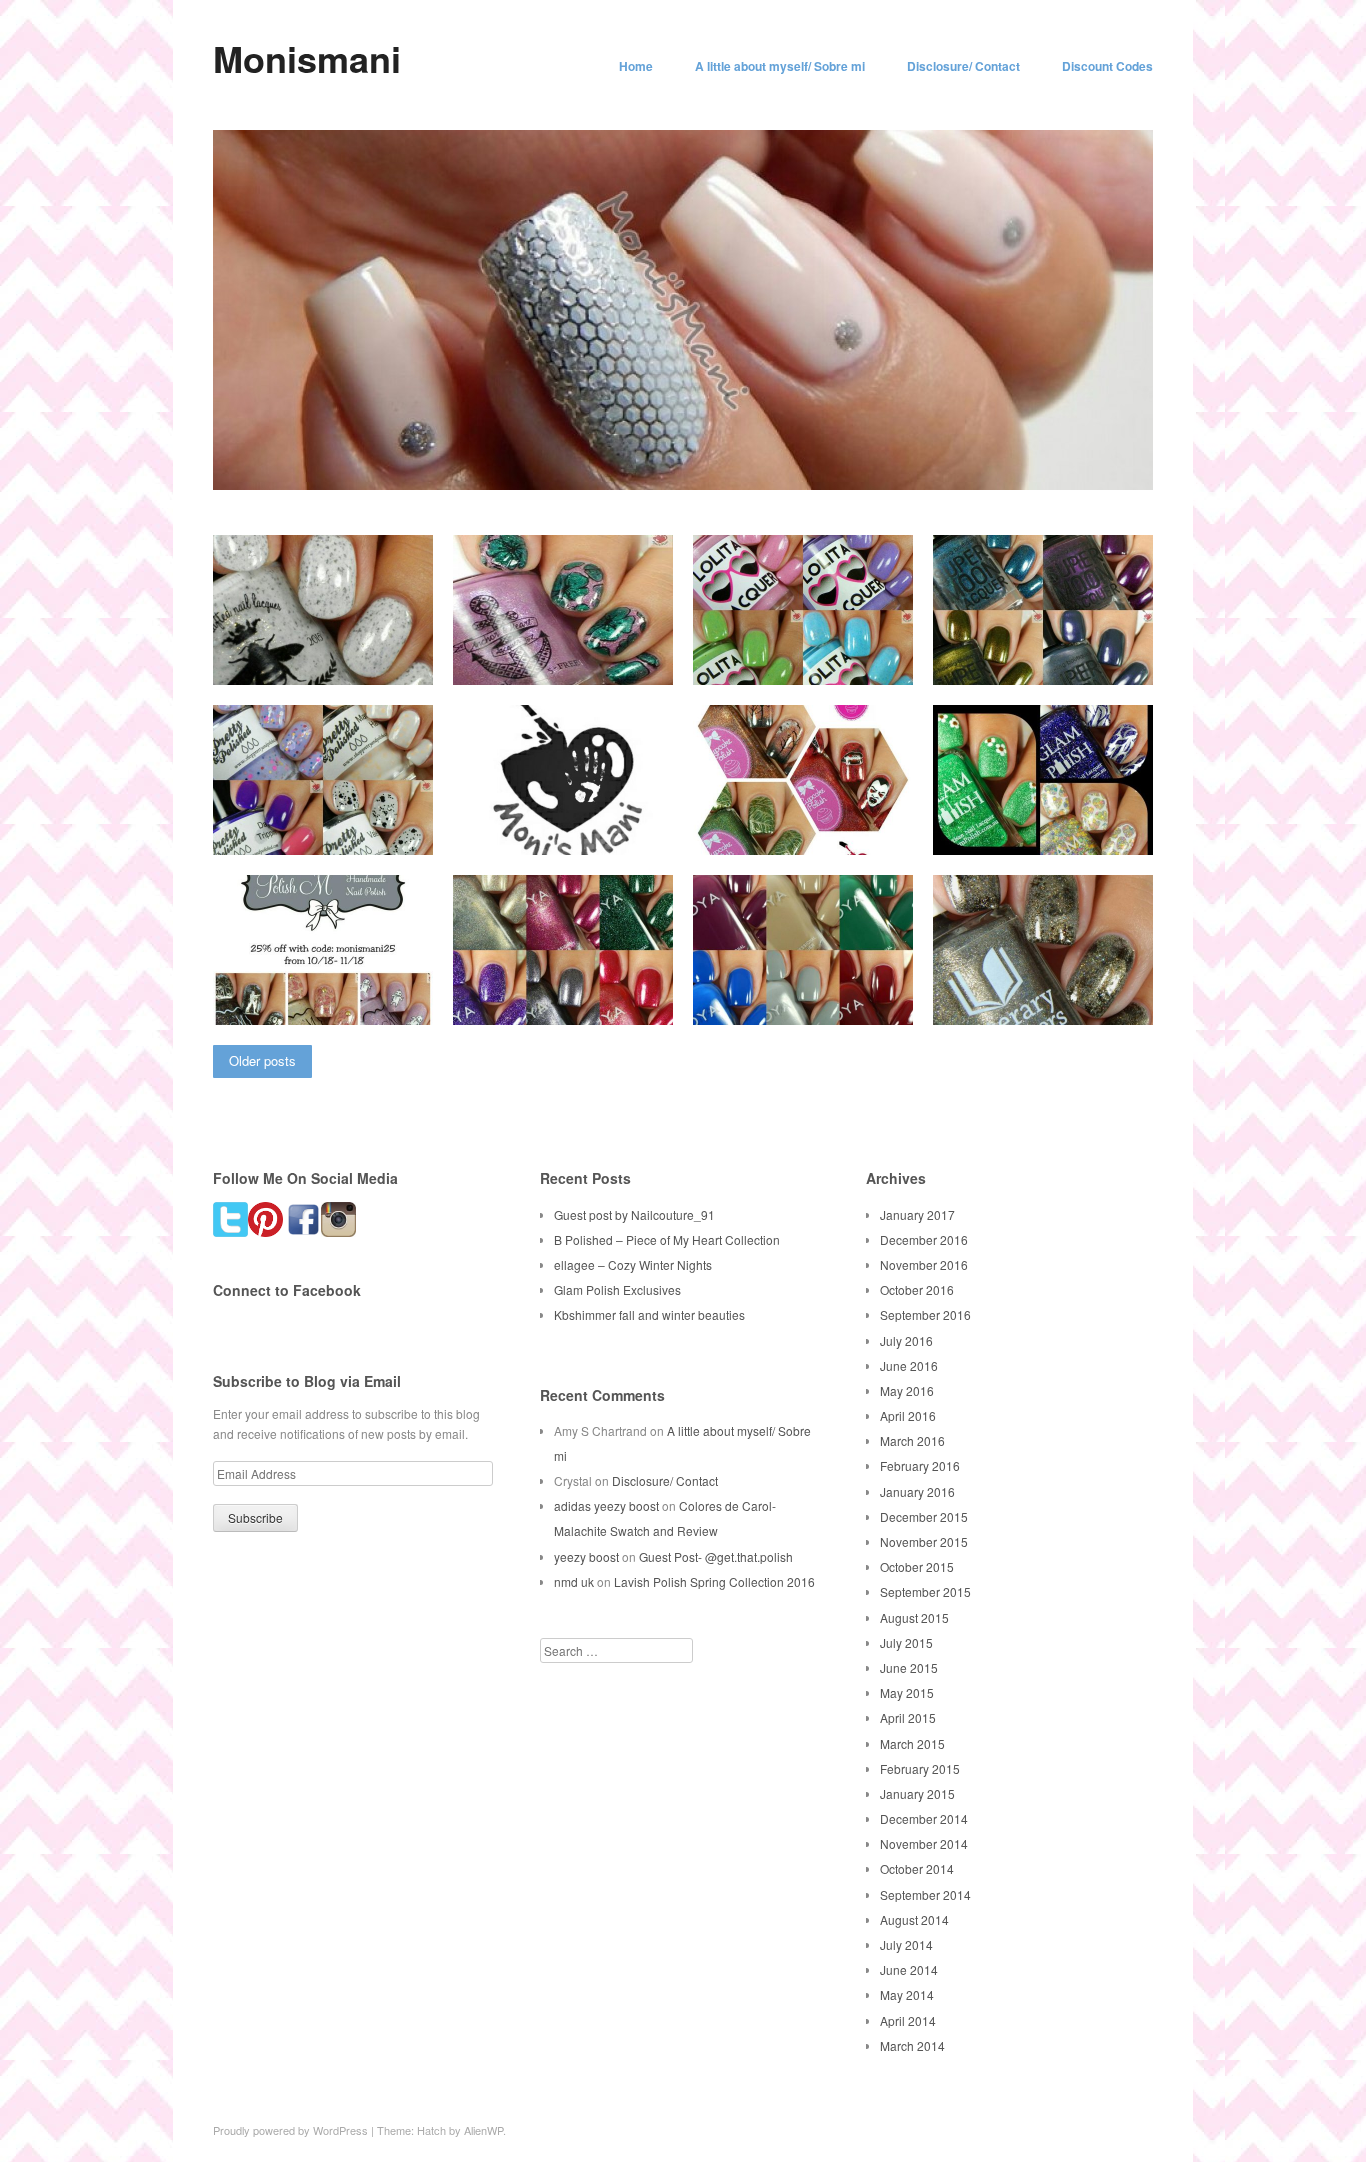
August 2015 (914, 1617)
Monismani (307, 58)
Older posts (262, 1060)
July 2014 (906, 1944)
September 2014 (925, 1894)
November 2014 (924, 1843)
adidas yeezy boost (606, 1505)
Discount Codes (1107, 66)
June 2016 (909, 1365)
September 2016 (925, 1314)
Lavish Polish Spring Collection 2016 (714, 1581)
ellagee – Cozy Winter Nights (633, 1264)
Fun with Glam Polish (1078, 832)
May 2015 (907, 1692)
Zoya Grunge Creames (834, 1002)
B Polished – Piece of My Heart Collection (667, 1239)
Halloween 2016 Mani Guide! (577, 832)
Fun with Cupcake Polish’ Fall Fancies (814, 824)
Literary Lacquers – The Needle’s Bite (1036, 994)
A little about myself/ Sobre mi (780, 66)
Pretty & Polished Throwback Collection (332, 824)
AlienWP (483, 2130)
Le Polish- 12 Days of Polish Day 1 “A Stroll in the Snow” (330, 654)
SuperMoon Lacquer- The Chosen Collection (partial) (1044, 654)
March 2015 (912, 1743)
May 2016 (907, 1390)
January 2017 (917, 1214)
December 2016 (924, 1239)
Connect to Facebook (287, 1290)
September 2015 (925, 1591)
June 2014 (909, 1969)
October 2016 (917, 1289)
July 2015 (906, 1642)
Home (636, 66)
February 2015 (920, 1768)
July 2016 (906, 1340)
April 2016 (908, 1415)
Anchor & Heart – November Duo (569, 654)
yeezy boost (586, 1556)
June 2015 (909, 1667)
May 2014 (907, 1994)
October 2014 (917, 1868)
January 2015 (917, 1793)
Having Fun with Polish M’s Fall (327, 994)
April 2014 (908, 2020)
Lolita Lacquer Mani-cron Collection (799, 654)
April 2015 (908, 1717)
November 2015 (924, 1541)
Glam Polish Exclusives (617, 1289)
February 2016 (920, 1465)
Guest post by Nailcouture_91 (634, 1214)
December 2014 (924, 1818)
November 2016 (924, 1264)
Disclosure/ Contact (963, 66)
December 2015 (924, 1516)
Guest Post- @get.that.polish (716, 1556)
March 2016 (912, 1440)
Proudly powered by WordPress (290, 2130)
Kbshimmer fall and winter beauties (649, 1314)
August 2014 (914, 1919)
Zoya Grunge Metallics (594, 1002)
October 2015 (917, 1566)
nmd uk (574, 1581)
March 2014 (912, 2045)
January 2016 (917, 1491)
